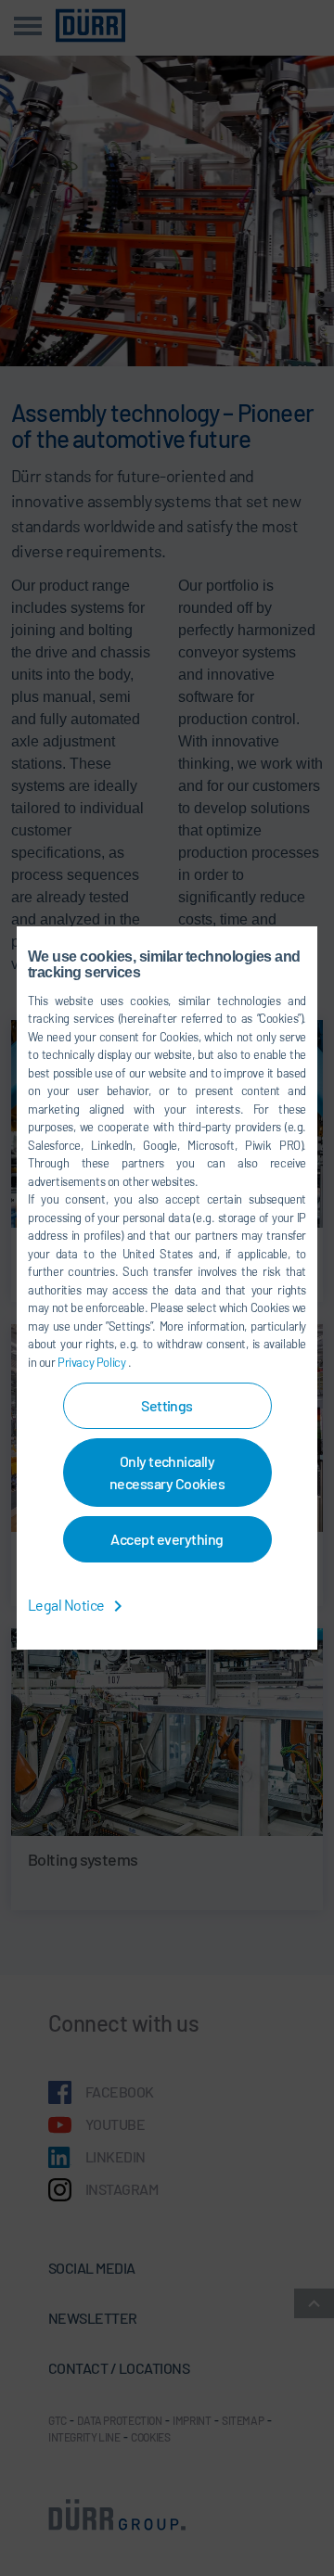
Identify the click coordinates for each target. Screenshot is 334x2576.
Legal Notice (67, 1605)
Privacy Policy (93, 1362)
